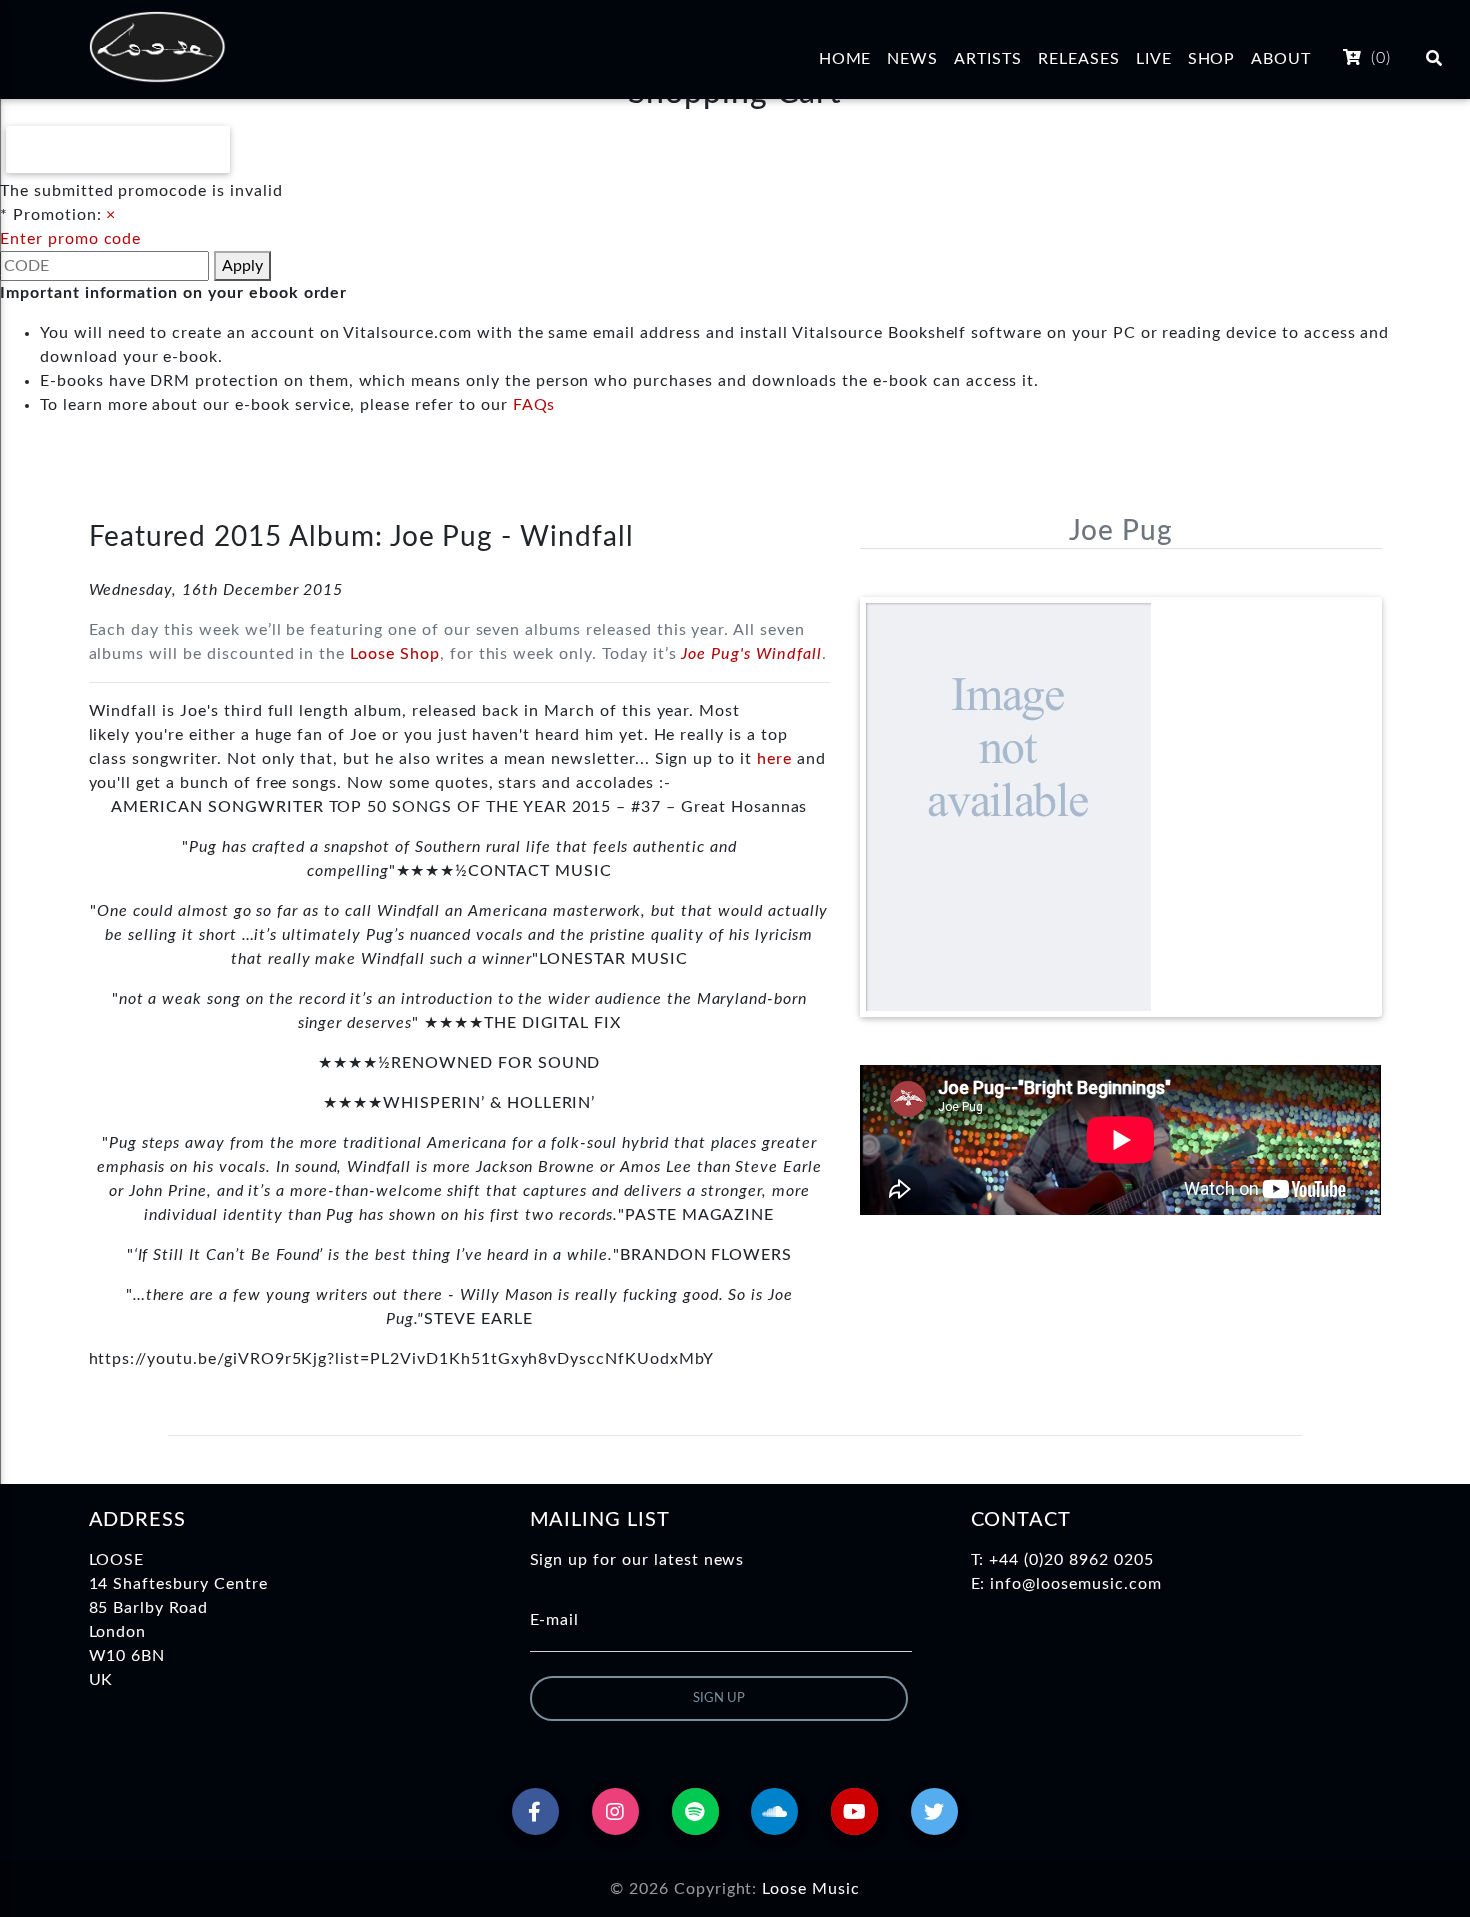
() (1378, 58)
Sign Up (719, 1698)
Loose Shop (395, 654)
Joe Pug (1121, 531)
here (774, 759)
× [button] (111, 215)
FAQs (534, 405)
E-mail (555, 1620)
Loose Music (811, 1889)
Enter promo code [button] (70, 239)
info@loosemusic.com (1075, 1584)
